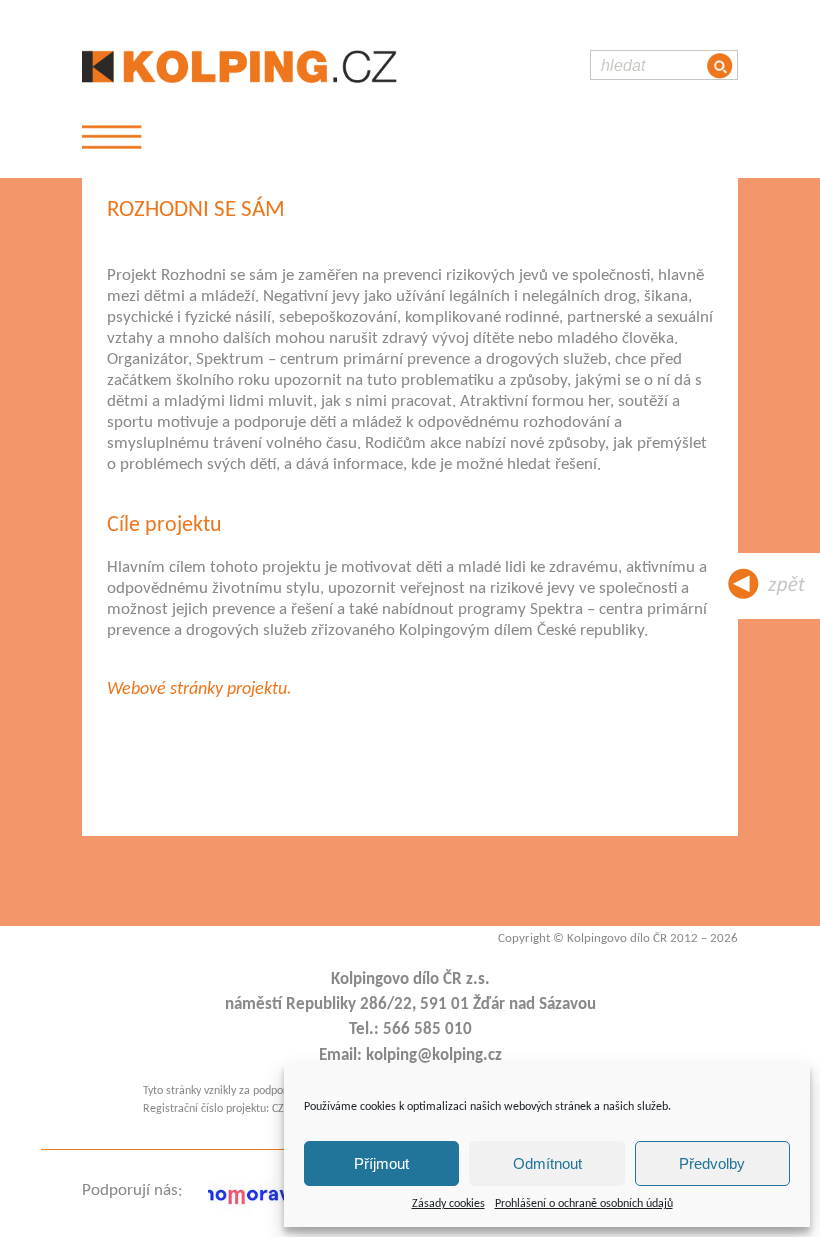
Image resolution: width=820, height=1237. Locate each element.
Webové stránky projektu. (199, 689)
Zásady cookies (448, 1204)
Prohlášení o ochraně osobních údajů (584, 1204)
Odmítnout (547, 1163)
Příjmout (381, 1163)
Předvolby (712, 1163)
